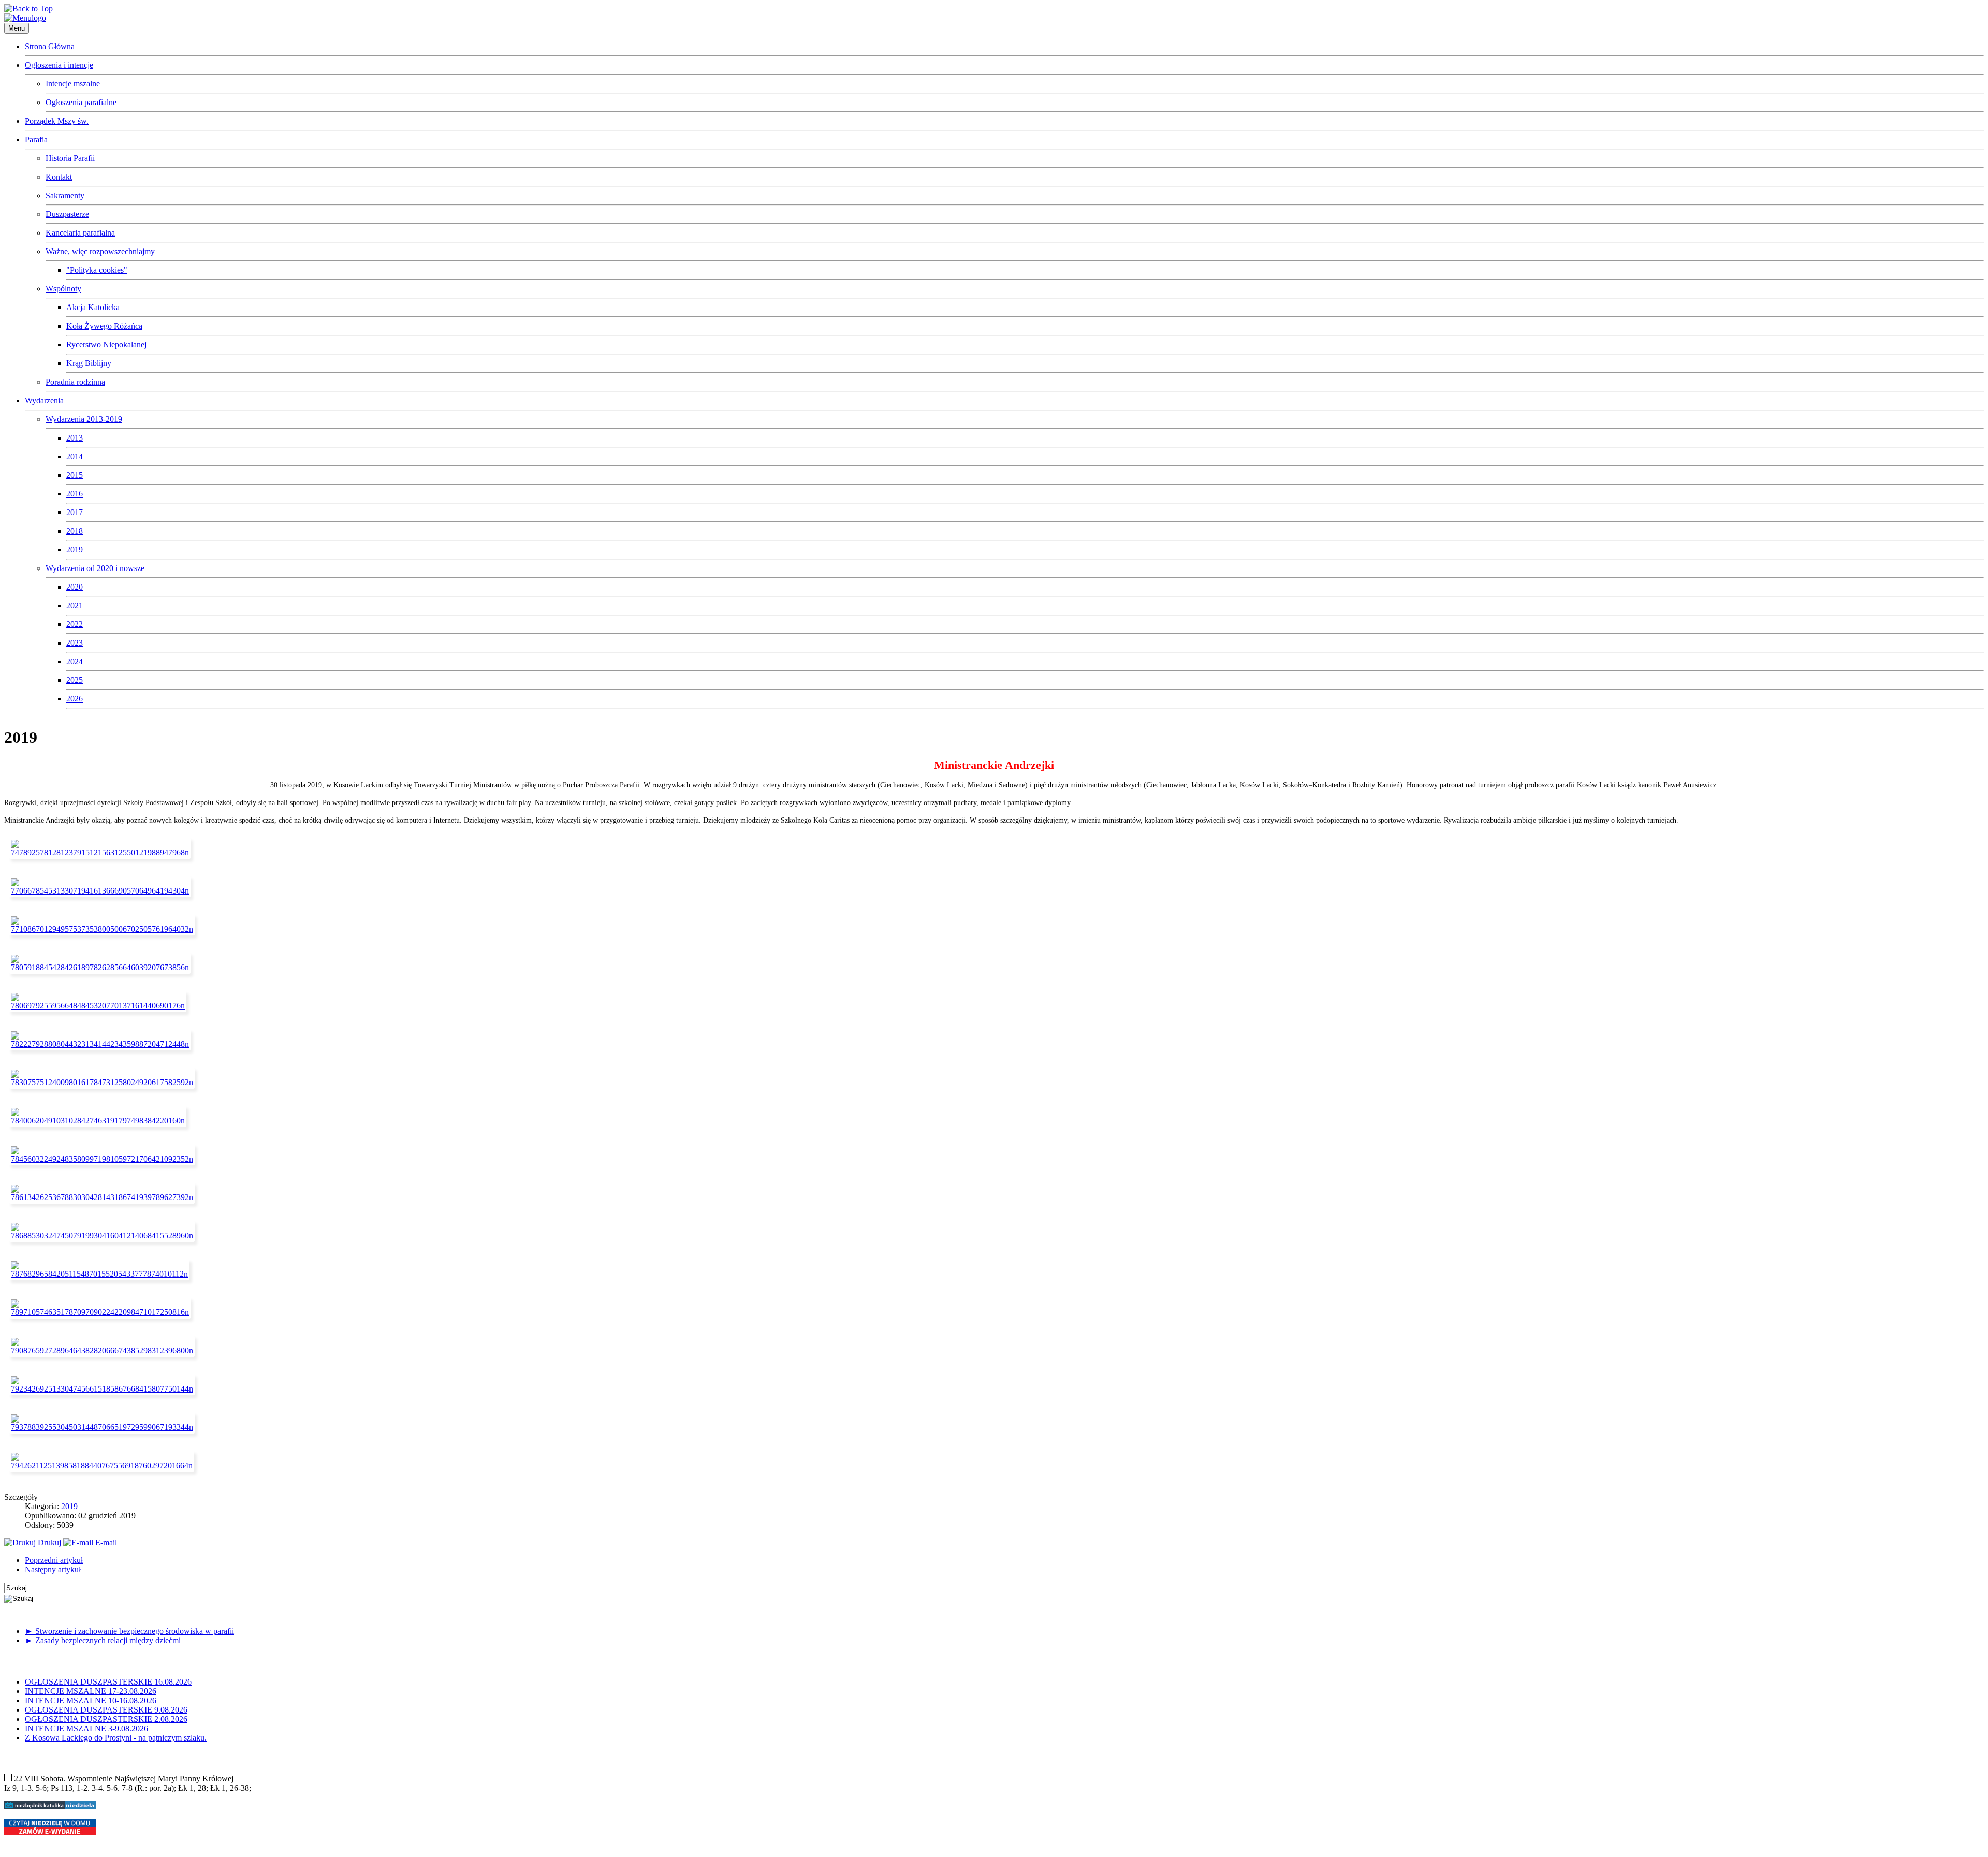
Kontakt (59, 177)
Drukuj (48, 1542)
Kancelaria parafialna (80, 233)
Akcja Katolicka (93, 307)
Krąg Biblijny (89, 363)
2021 (75, 605)
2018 (75, 531)
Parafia (36, 140)
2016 (75, 494)
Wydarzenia (44, 400)
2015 (75, 475)
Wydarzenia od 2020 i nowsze (95, 568)
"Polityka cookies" (97, 270)
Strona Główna (50, 46)
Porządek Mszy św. (57, 121)
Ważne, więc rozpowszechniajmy (100, 251)
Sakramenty (65, 195)
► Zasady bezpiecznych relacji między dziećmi (103, 1640)
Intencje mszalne (73, 84)
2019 (75, 550)
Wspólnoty (63, 289)
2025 (75, 680)
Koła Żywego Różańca (104, 326)
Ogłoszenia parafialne (81, 102)
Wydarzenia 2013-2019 (84, 419)
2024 (75, 661)
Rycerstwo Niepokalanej (106, 345)
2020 (75, 587)
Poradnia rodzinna (75, 382)
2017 (75, 512)
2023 (75, 643)
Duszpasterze (67, 214)
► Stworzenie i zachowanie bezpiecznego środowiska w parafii (129, 1631)
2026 (75, 699)
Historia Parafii (70, 158)
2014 (75, 456)
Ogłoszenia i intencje (59, 65)
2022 (75, 624)
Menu (17, 28)
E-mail (105, 1542)
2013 (75, 438)
